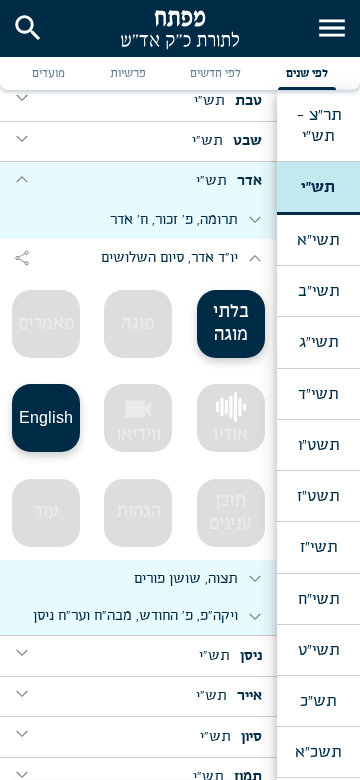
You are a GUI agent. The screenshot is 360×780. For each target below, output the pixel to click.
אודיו (230, 435)
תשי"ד (318, 394)
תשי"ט (318, 650)
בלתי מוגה (231, 323)
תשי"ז (318, 547)
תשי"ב (318, 291)
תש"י (318, 187)
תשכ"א (318, 752)
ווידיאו (138, 419)
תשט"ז (318, 496)
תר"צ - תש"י (318, 125)
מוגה (138, 324)
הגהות (138, 512)
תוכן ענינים (230, 512)
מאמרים (46, 324)
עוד (46, 512)
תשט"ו (318, 445)
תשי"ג (318, 342)
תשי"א (318, 240)
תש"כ (318, 701)
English (46, 417)
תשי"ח (318, 599)
